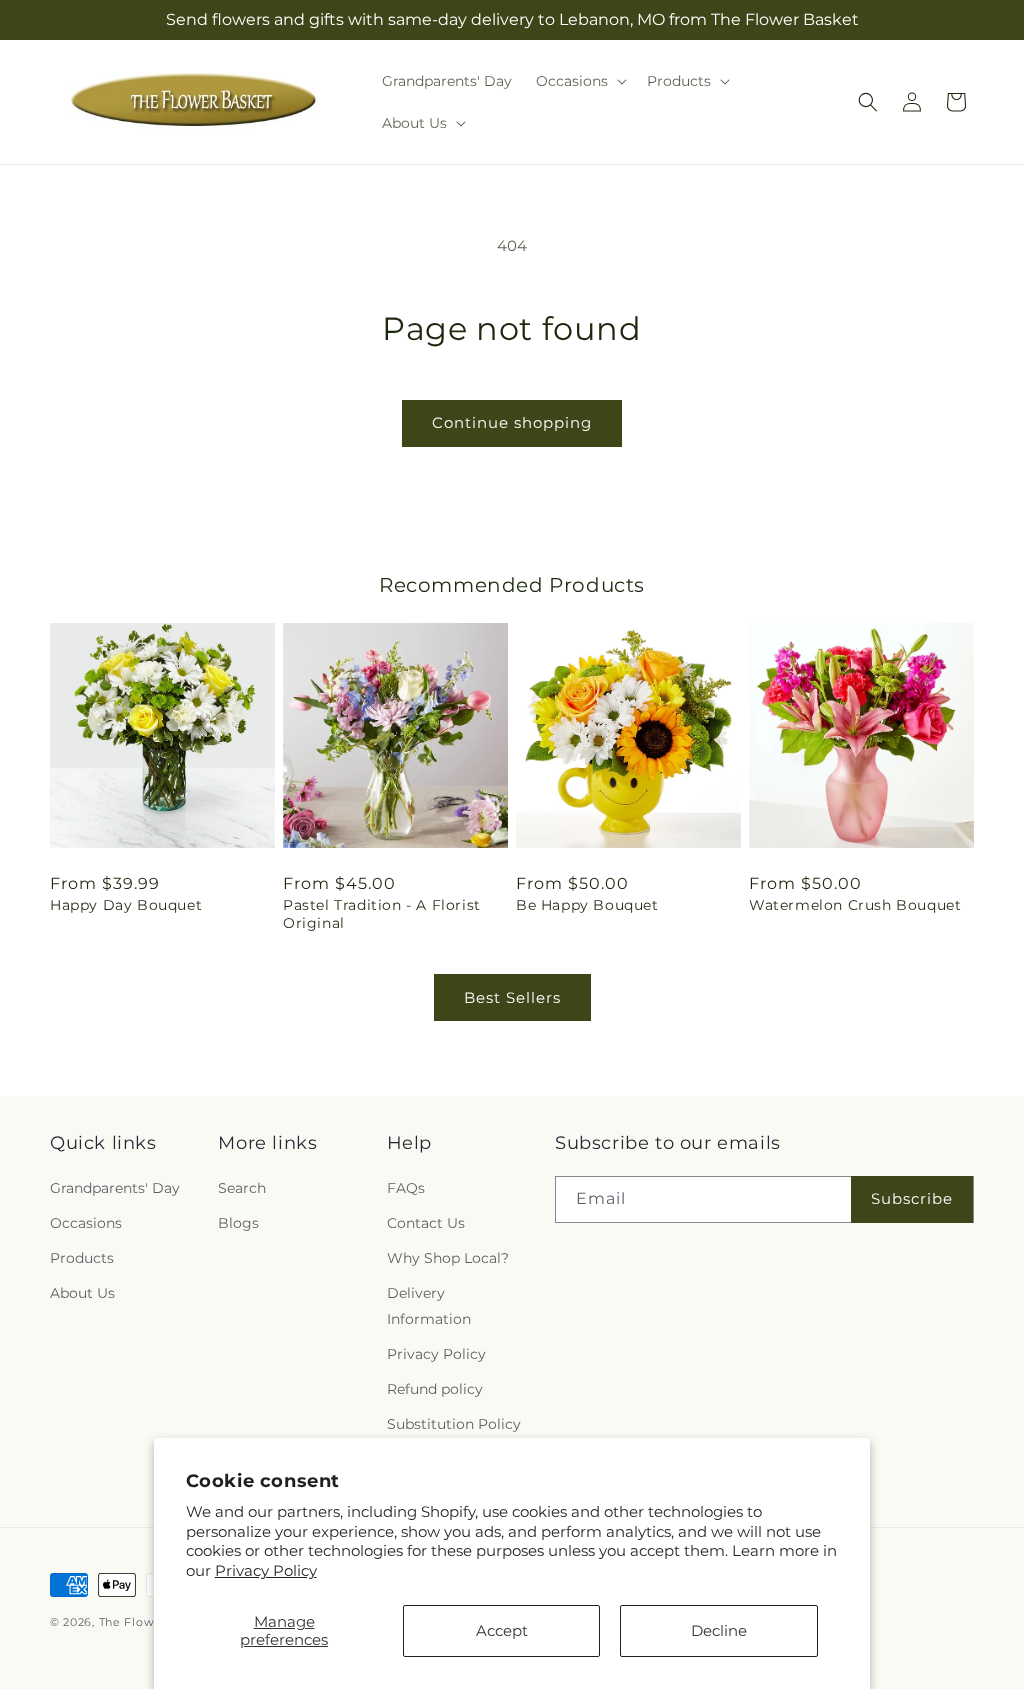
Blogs (238, 1223)
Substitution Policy (454, 1424)
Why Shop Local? (448, 1258)
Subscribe (912, 1198)
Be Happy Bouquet (587, 905)
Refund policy (435, 1389)
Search (242, 1188)
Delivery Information (429, 1305)
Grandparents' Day (115, 1188)
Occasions (86, 1223)
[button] (579, 81)
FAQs (406, 1188)
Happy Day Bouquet (126, 905)
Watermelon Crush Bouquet (855, 905)
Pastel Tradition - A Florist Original (382, 914)
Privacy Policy (266, 1570)
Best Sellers (512, 997)
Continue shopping (512, 422)
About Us (82, 1293)
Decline (719, 1630)
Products (82, 1258)
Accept (502, 1630)
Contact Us (426, 1223)
